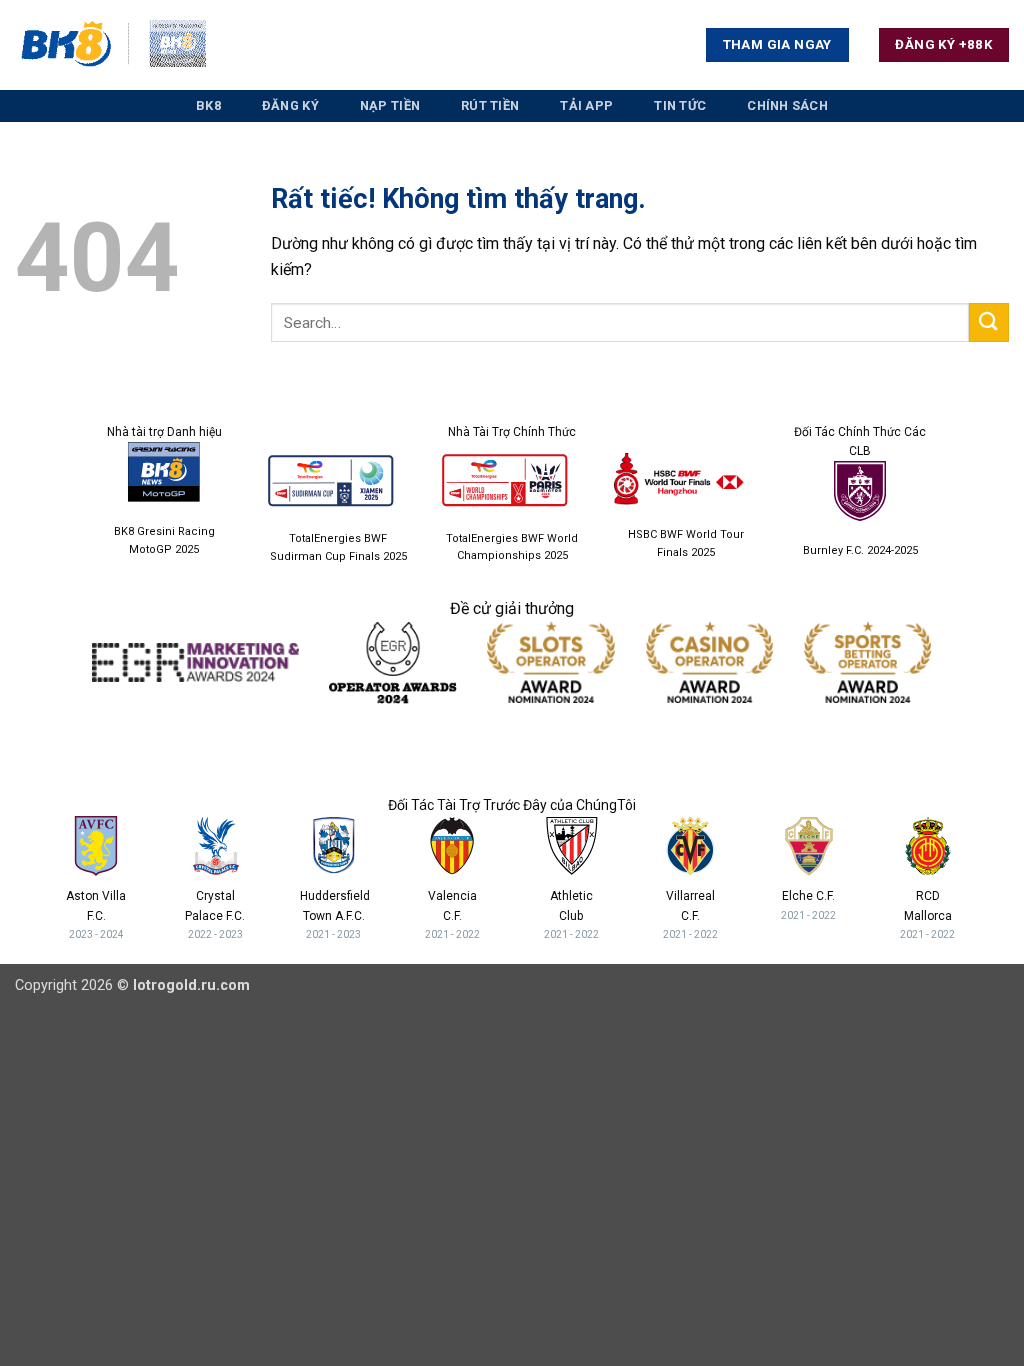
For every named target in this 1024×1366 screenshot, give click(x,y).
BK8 (208, 105)
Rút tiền (490, 105)
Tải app (586, 105)
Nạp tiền (390, 105)
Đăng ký (290, 105)
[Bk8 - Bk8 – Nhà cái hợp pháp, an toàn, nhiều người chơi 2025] (115, 45)
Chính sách (787, 105)
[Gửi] (989, 322)
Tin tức (680, 105)
